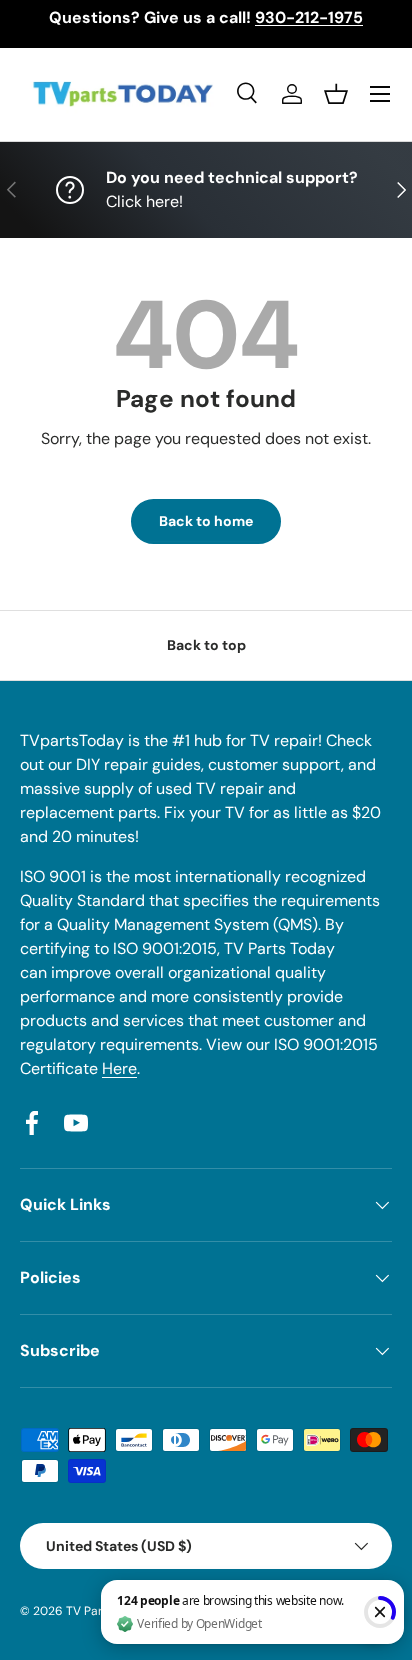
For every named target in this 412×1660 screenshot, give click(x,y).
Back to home (206, 521)
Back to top (206, 645)
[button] (336, 94)
